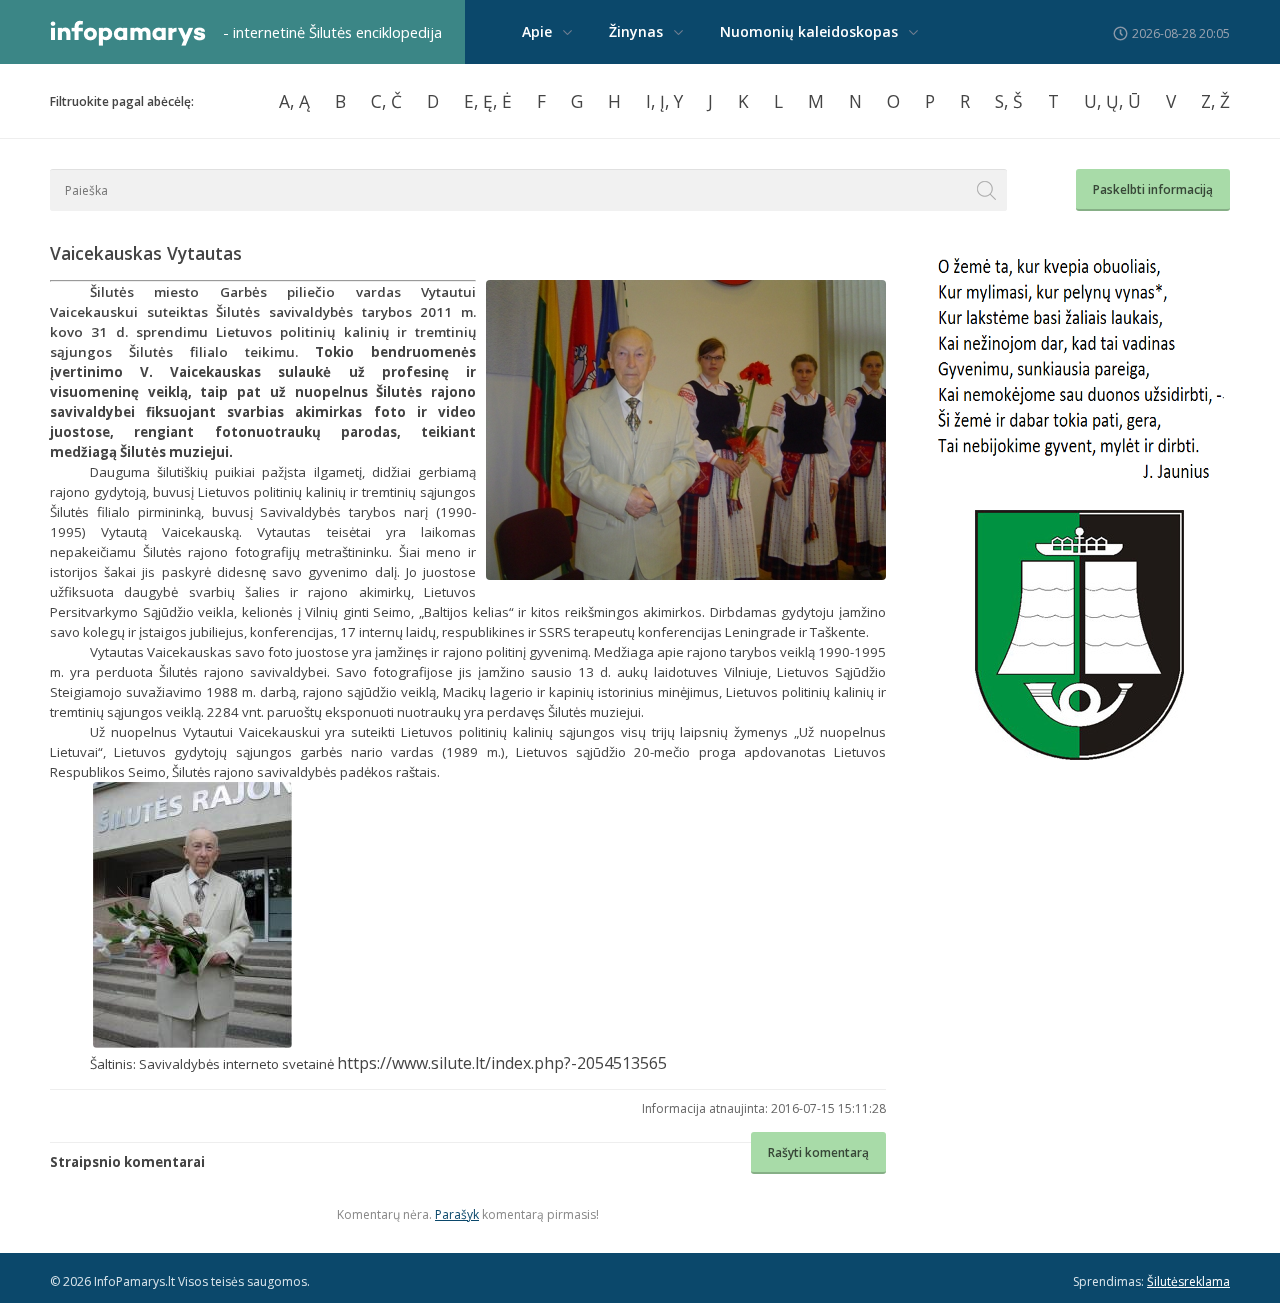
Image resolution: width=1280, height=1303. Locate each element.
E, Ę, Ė (488, 101)
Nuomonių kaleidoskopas (809, 31)
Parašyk (457, 1214)
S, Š (1009, 101)
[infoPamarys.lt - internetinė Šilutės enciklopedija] (128, 41)
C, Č (386, 101)
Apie (537, 31)
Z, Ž (1215, 101)
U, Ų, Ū (1112, 101)
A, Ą (294, 101)
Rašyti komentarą (818, 1152)
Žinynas (636, 31)
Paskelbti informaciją (1153, 189)
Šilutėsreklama (1188, 1281)
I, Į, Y (664, 101)
